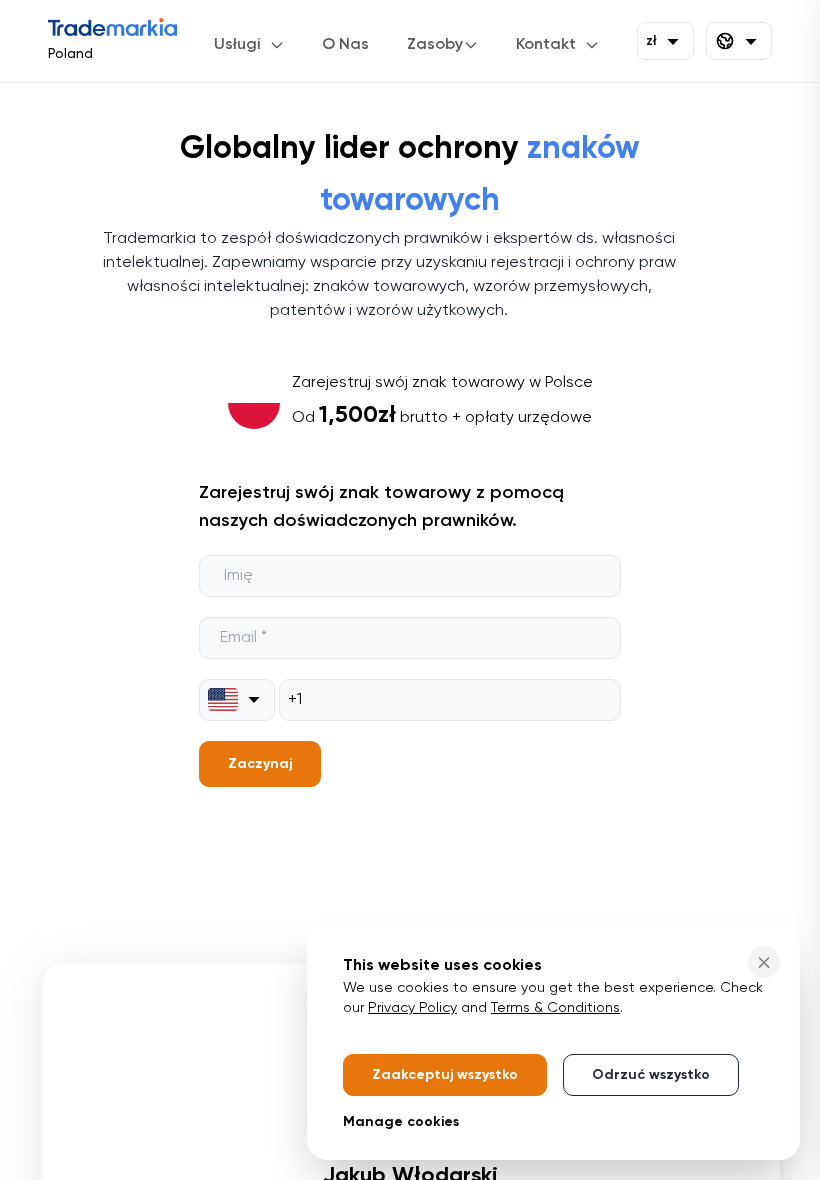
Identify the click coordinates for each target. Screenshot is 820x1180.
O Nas (345, 45)
